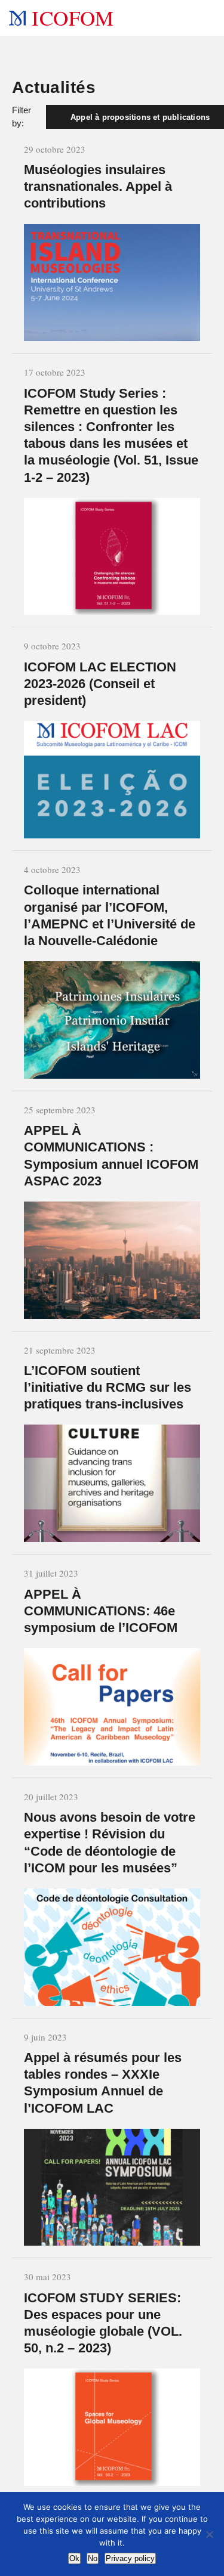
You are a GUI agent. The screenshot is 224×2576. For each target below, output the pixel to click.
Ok (74, 2558)
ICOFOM (73, 18)
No (93, 2558)
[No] (209, 2534)
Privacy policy (130, 2558)
